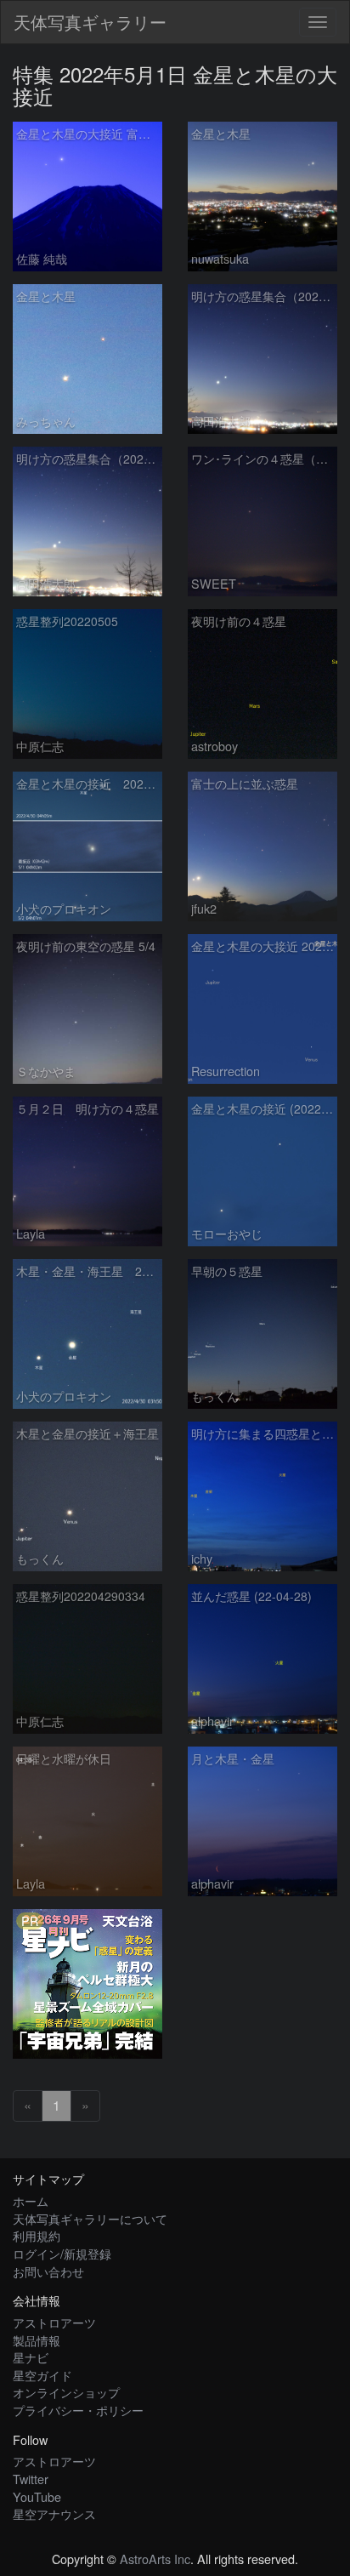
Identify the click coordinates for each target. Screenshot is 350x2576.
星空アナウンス (54, 2513)
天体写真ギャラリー (90, 22)
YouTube (37, 2496)
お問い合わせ (48, 2271)
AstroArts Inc (155, 2559)
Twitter (31, 2479)
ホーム (31, 2200)
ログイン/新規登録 (62, 2253)
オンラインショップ (66, 2392)
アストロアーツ (54, 2322)
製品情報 (37, 2340)
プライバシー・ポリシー (78, 2410)
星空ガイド (42, 2375)
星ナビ (31, 2357)
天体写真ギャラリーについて (90, 2218)
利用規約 (37, 2235)
